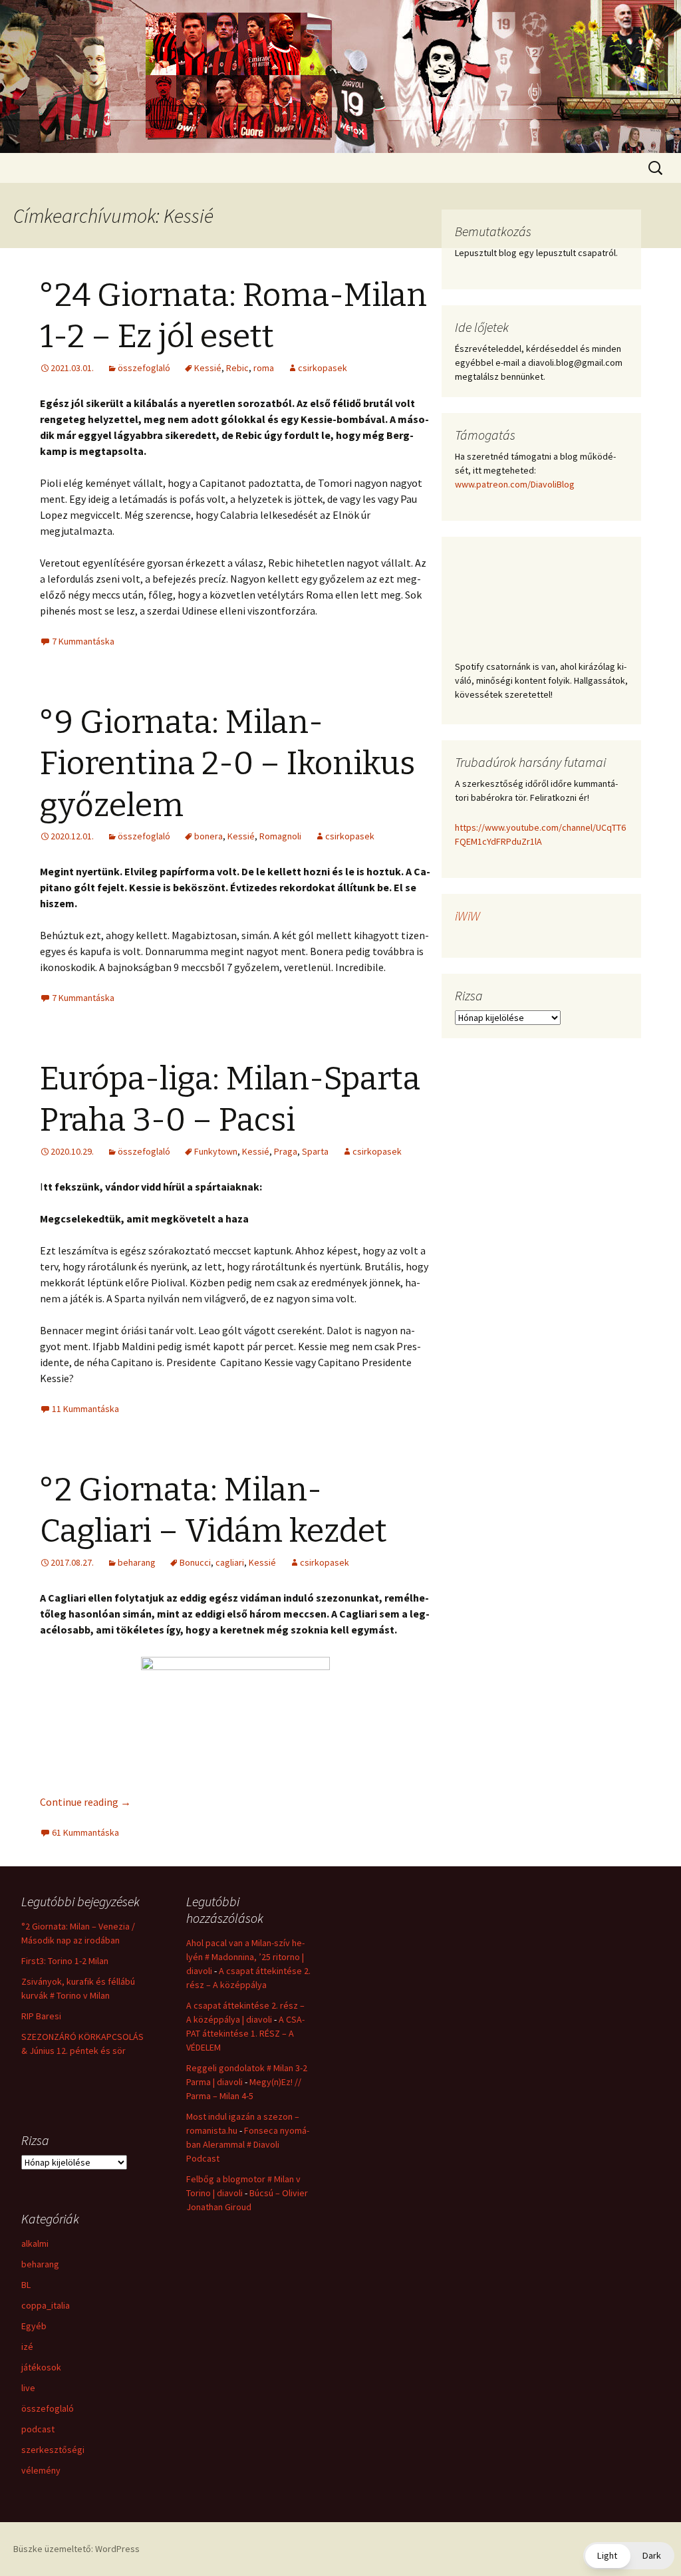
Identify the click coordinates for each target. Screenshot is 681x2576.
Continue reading (85, 1802)
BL (26, 2285)
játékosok (41, 2367)
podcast (38, 2429)
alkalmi (35, 2243)
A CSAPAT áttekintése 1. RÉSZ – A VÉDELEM (245, 2033)
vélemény (41, 2470)
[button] (629, 2556)
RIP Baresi (41, 2016)
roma (264, 368)
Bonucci (195, 1562)
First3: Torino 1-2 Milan (65, 1961)
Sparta (315, 1151)
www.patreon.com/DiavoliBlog (515, 484)
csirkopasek (323, 368)
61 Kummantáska (85, 1832)
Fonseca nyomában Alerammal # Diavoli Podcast (248, 2144)
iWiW (468, 916)
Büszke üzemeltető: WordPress (76, 2549)
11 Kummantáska (85, 1409)
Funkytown (216, 1151)
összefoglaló (144, 368)
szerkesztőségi (53, 2450)
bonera (208, 836)
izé (27, 2347)
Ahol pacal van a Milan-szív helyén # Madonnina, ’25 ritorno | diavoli (245, 1957)
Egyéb (34, 2326)
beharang (137, 1562)
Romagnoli (280, 836)
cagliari (230, 1562)
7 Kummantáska (83, 641)
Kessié (208, 368)
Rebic (237, 368)
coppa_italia (46, 2305)
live (28, 2388)
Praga (286, 1151)
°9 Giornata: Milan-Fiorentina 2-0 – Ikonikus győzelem (227, 764)
